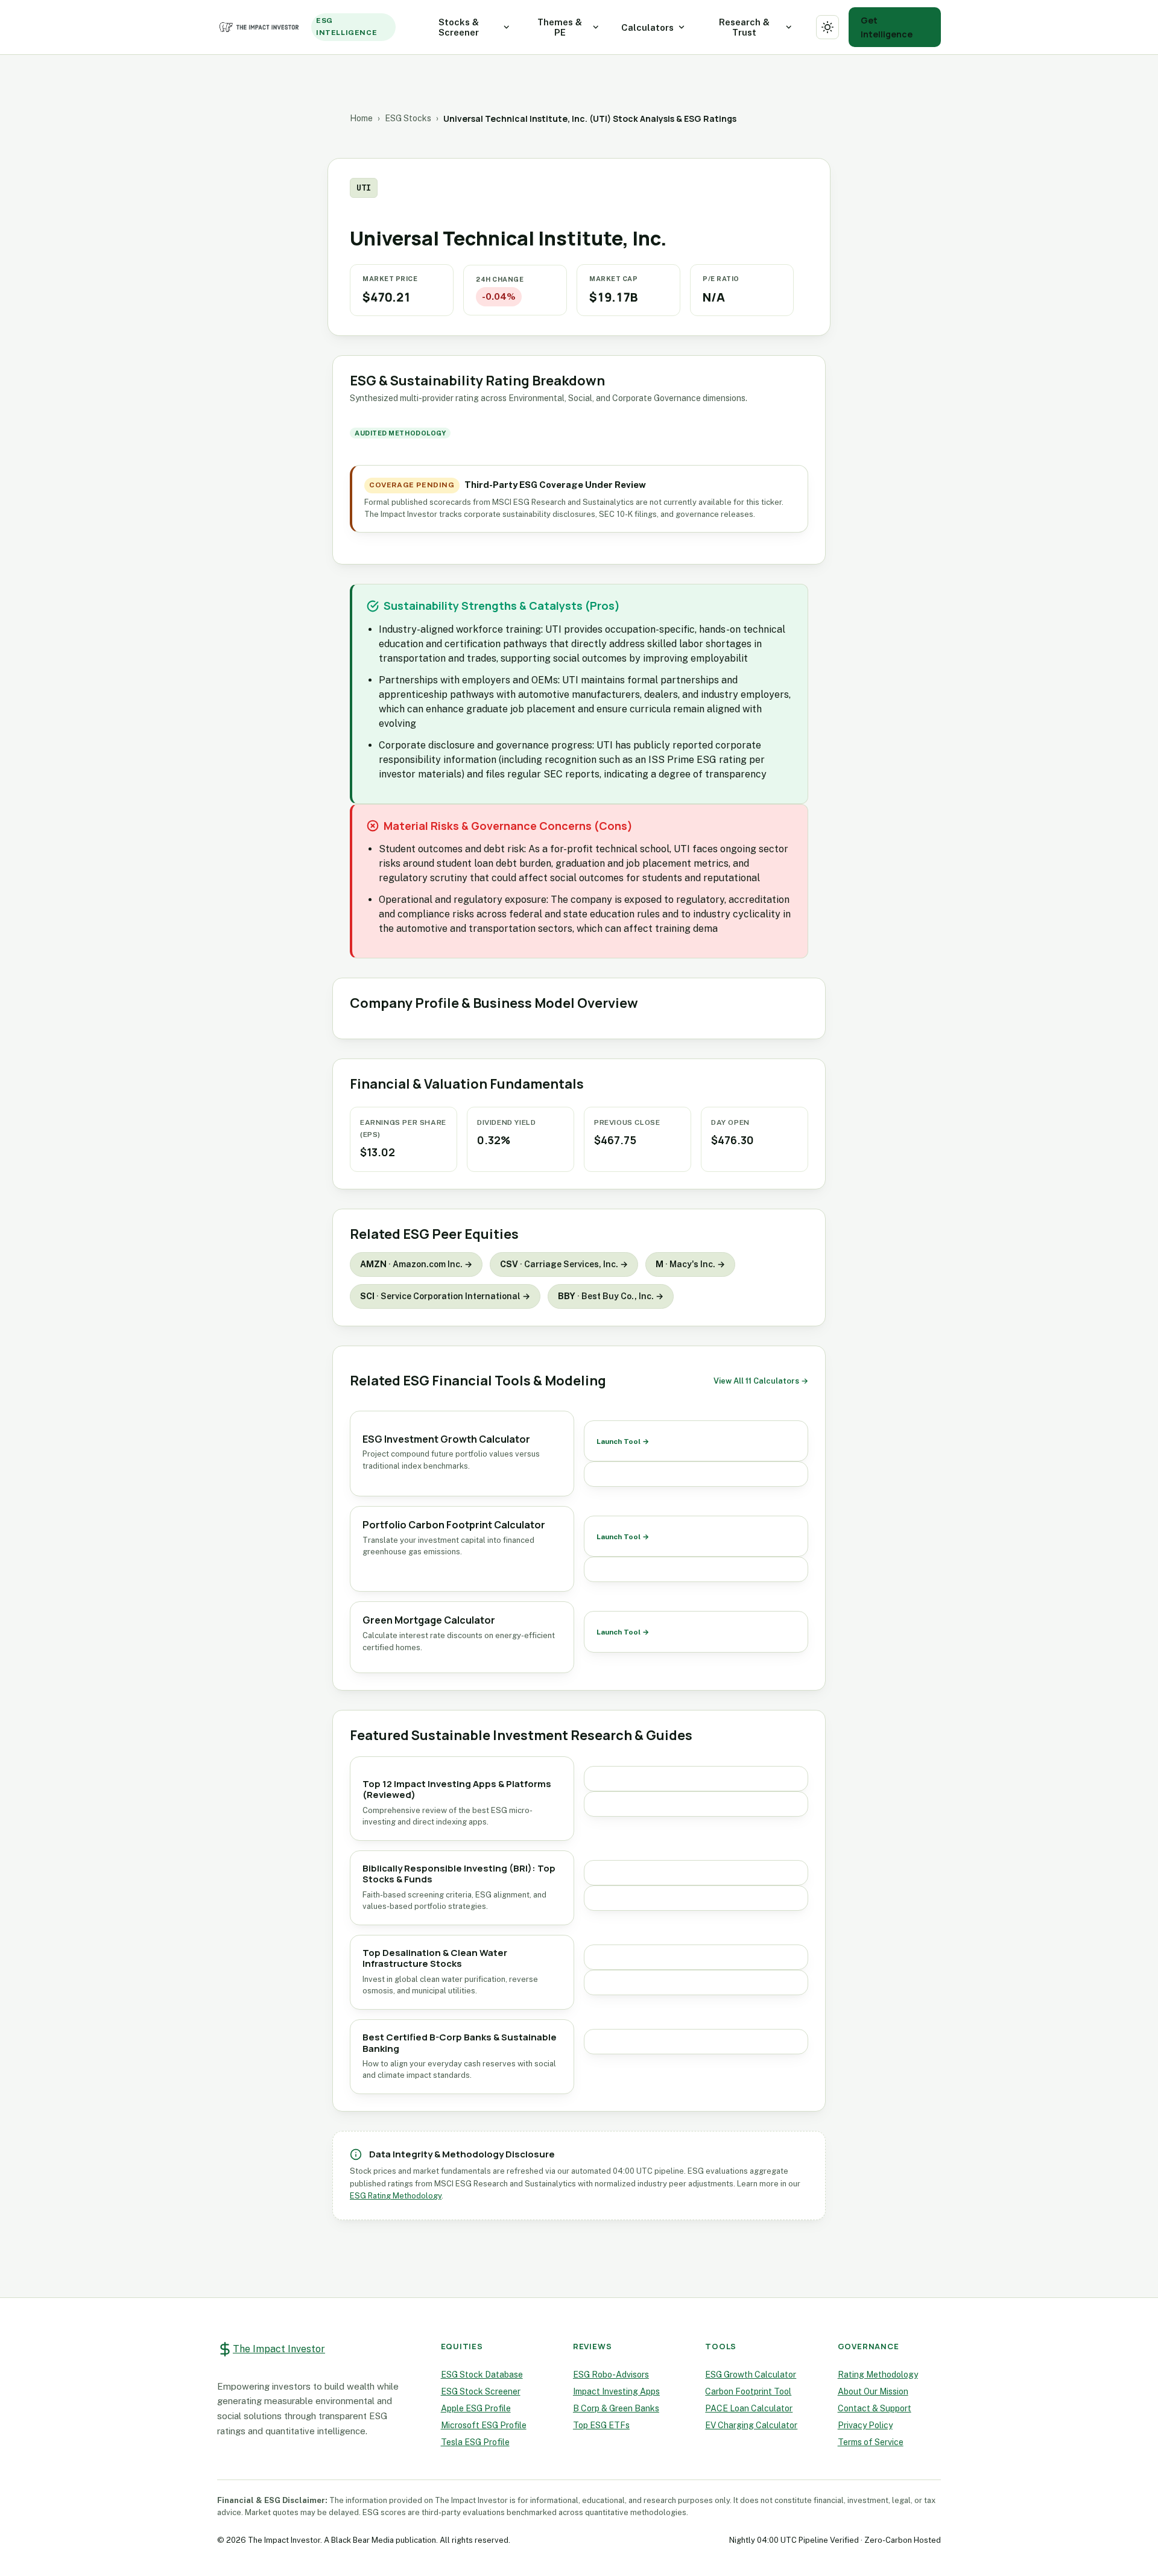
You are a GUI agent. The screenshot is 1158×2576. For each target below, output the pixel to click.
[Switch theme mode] (828, 27)
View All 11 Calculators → (761, 1381)
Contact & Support (875, 2408)
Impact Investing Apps (616, 2391)
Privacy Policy (865, 2425)
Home (361, 118)
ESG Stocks (408, 118)
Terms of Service (871, 2442)
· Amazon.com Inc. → (416, 1264)
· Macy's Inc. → (690, 1264)
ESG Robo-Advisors (611, 2375)
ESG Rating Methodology (396, 2196)
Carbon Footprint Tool (748, 2391)
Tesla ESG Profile (475, 2442)
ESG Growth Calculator (751, 2375)
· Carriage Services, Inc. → (564, 1264)
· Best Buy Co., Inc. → (611, 1296)
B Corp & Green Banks (616, 2408)
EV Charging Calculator (751, 2425)
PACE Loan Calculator (749, 2408)
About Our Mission (873, 2391)
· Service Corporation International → (445, 1296)
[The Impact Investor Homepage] (261, 27)
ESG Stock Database (482, 2375)
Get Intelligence (887, 27)
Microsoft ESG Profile (484, 2425)
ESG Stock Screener (481, 2391)
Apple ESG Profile (476, 2408)
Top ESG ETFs (601, 2425)
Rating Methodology (878, 2375)
